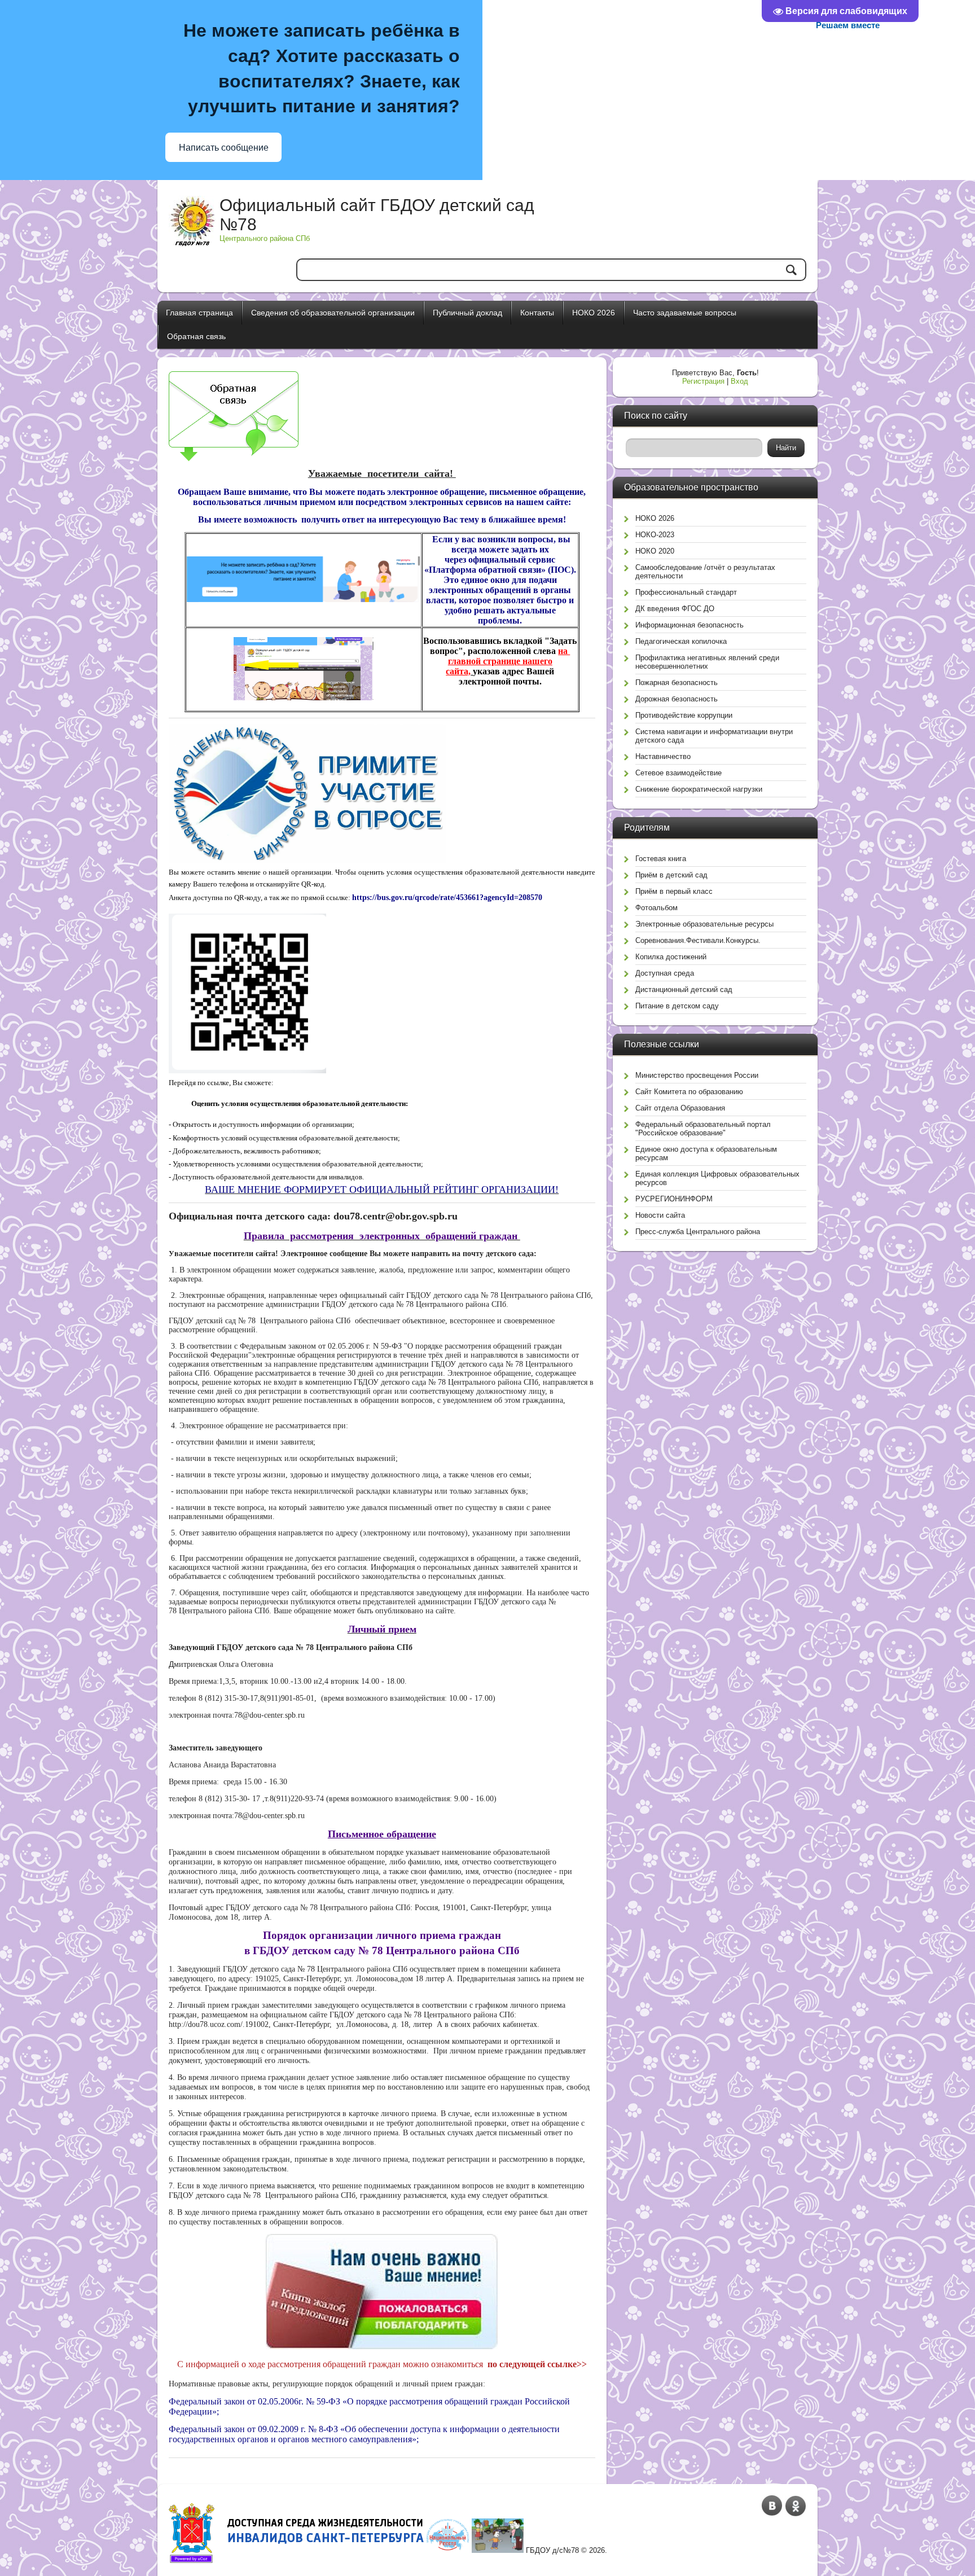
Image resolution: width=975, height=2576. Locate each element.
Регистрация (703, 381)
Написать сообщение (224, 148)
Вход (739, 381)
